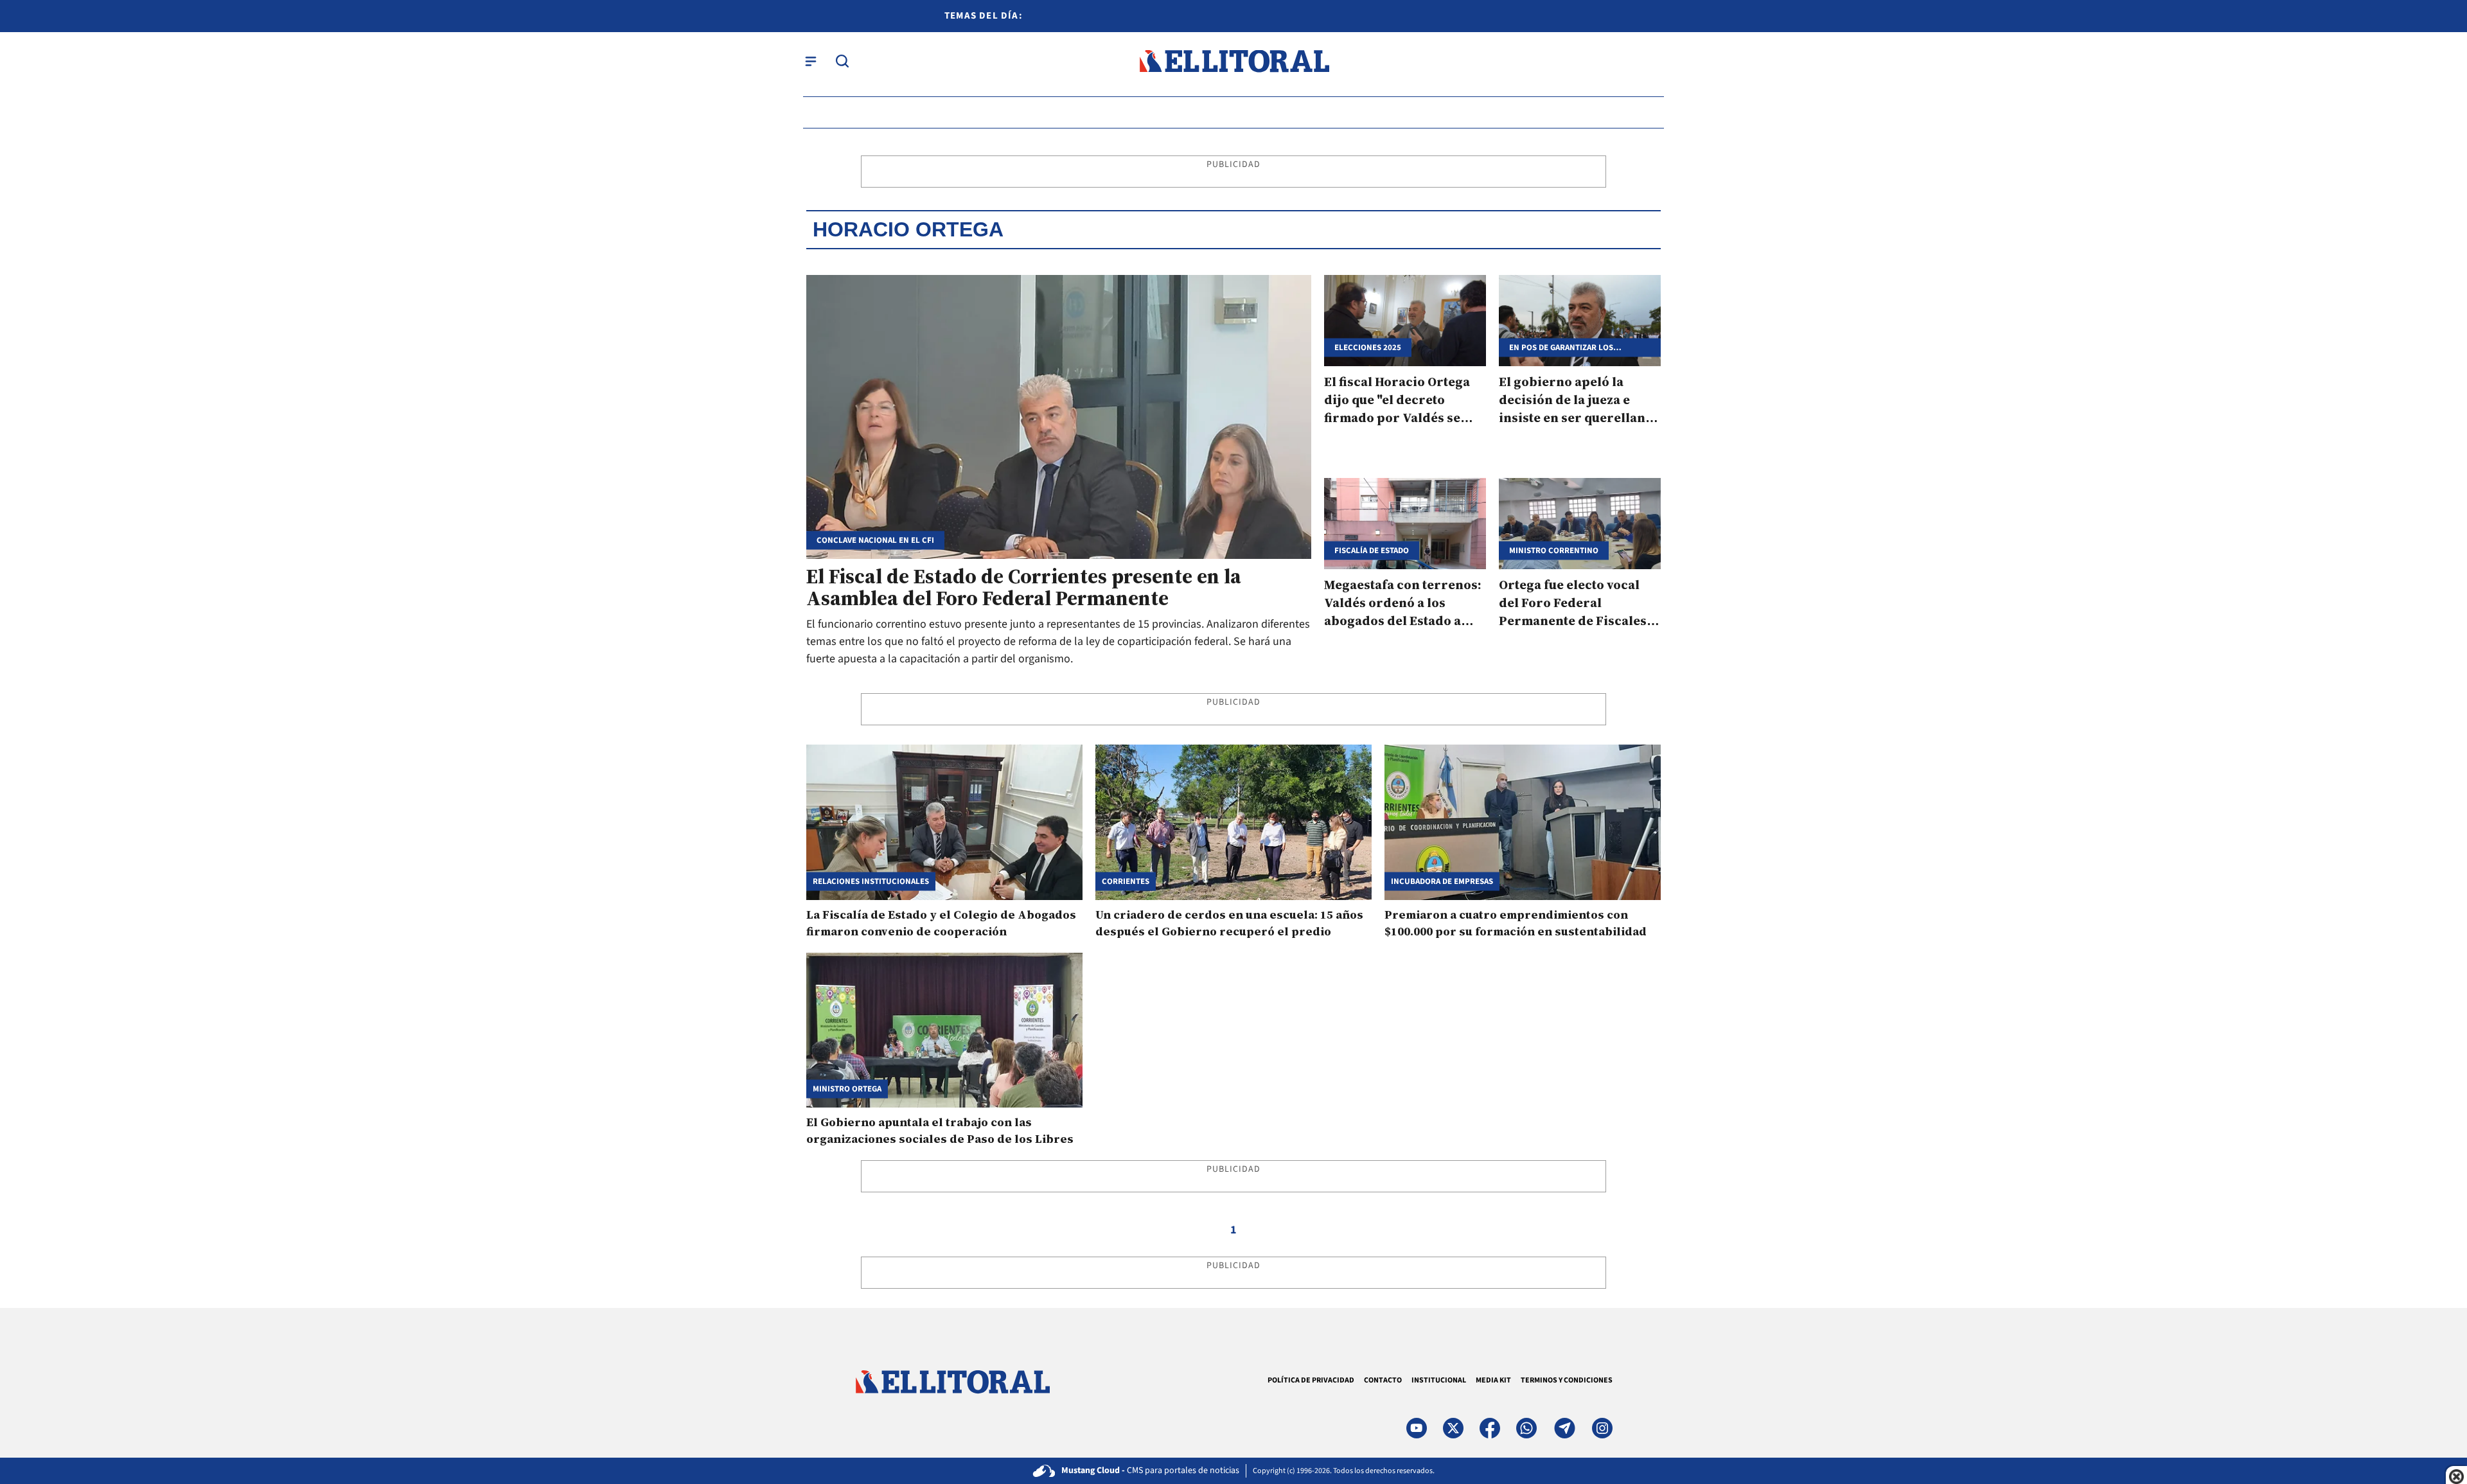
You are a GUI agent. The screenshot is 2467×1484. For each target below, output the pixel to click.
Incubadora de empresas (1442, 881)
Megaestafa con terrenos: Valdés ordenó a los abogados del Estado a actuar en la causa (1403, 612)
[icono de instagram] (1602, 1428)
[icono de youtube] (1417, 1428)
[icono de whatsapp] (1526, 1428)
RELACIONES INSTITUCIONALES (871, 881)
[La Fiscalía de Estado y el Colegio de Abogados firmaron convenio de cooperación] (944, 822)
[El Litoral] (1234, 61)
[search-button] (842, 61)
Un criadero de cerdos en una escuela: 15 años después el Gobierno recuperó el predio (1229, 923)
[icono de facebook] (1490, 1428)
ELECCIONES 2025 (1368, 347)
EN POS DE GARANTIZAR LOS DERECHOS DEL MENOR (1561, 347)
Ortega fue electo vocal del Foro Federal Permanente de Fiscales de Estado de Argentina (1573, 612)
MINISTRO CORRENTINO (1554, 550)
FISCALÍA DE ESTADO (1372, 550)
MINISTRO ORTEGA (847, 1089)
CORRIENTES (1126, 881)
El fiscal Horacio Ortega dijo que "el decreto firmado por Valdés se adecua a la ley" (1397, 409)
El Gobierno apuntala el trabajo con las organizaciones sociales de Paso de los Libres (940, 1130)
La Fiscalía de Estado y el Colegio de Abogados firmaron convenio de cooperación (941, 923)
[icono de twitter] (1453, 1428)
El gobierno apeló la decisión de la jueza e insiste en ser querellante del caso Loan (1578, 409)
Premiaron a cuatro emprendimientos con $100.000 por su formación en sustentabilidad (1516, 923)
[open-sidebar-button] (811, 61)
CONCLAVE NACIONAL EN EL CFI (875, 541)
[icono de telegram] (1564, 1428)
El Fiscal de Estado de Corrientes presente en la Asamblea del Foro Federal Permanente (1024, 587)
